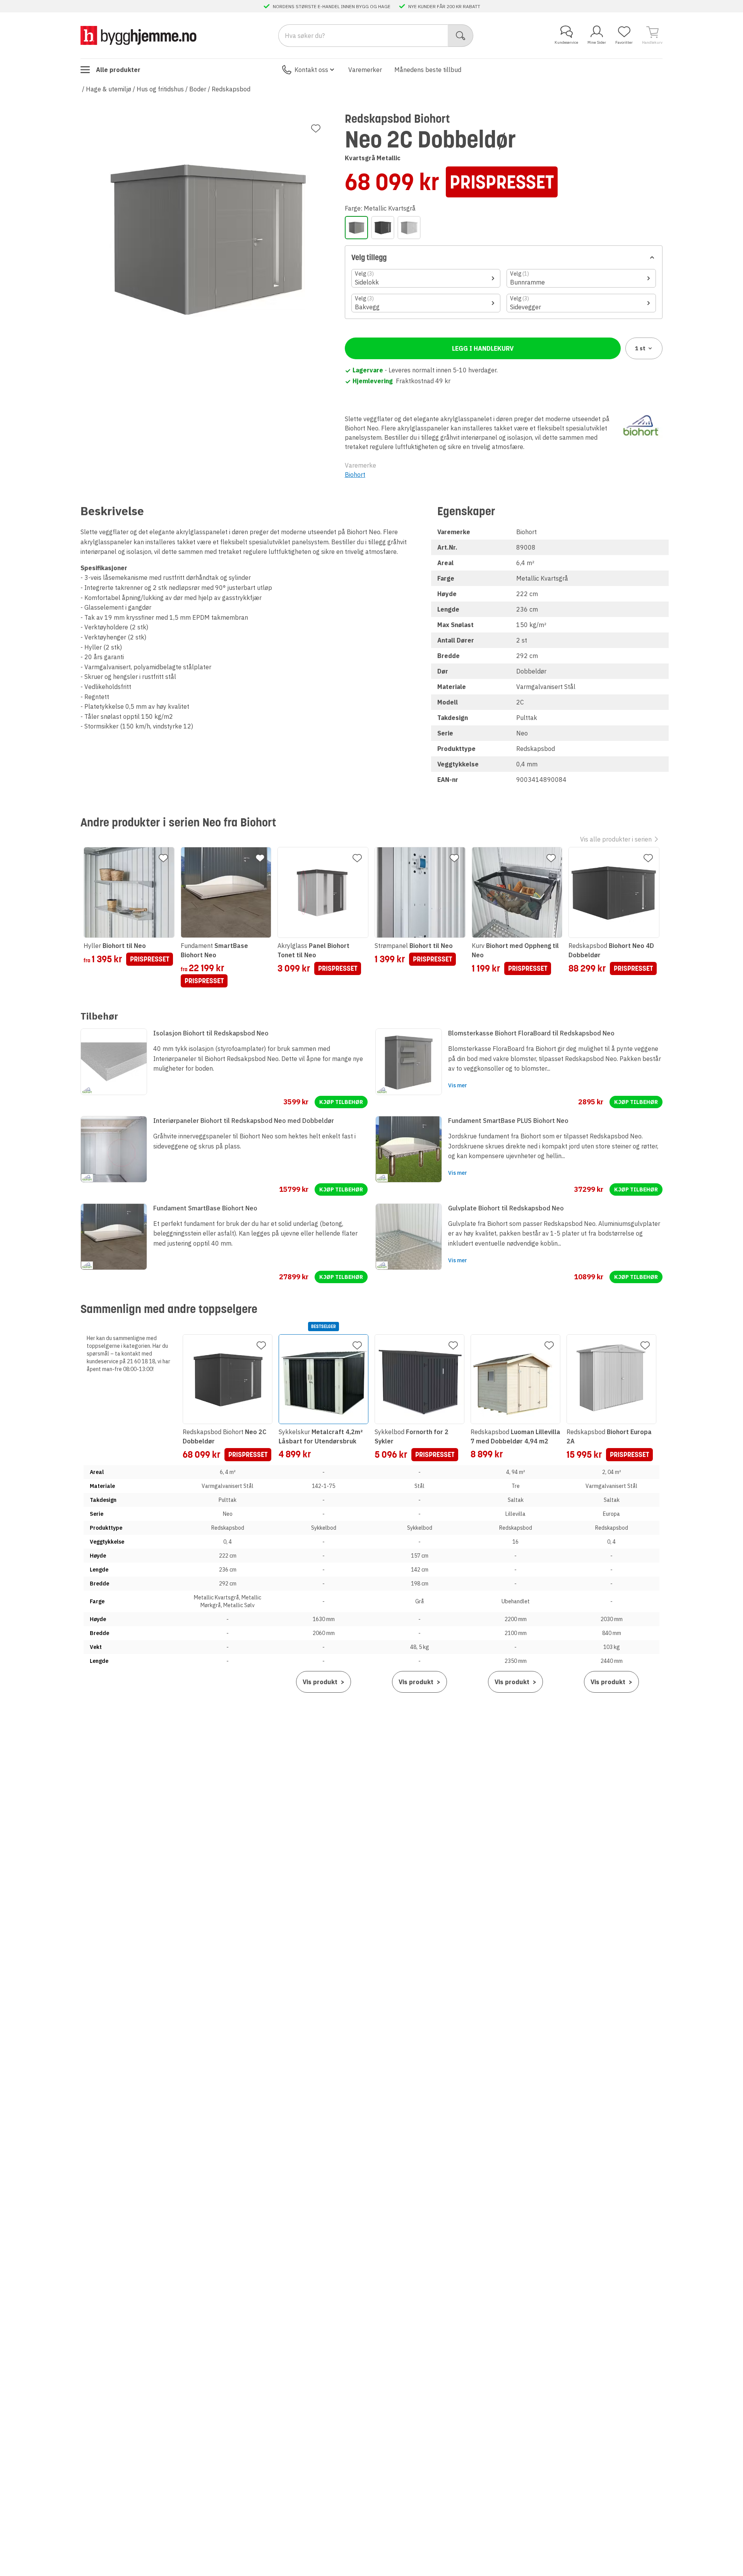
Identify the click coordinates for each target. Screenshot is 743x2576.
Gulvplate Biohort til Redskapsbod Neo (506, 1208)
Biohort (355, 475)
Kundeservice (566, 42)
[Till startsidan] (139, 35)
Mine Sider (597, 42)
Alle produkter (118, 70)
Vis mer (458, 1085)
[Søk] (461, 36)
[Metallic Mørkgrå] (383, 228)
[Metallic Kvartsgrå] (356, 228)
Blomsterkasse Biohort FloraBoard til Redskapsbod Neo (531, 1033)
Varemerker (365, 70)
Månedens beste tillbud (428, 70)
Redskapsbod (231, 89)
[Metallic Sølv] (409, 228)
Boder (198, 89)
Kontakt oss (311, 70)
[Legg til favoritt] (316, 129)
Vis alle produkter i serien (616, 839)
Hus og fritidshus (160, 89)
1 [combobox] (640, 348)
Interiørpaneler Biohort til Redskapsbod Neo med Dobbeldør (244, 1121)
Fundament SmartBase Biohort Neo (205, 1208)
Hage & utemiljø (109, 89)
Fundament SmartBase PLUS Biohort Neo (508, 1121)
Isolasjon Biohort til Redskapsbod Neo (211, 1033)
